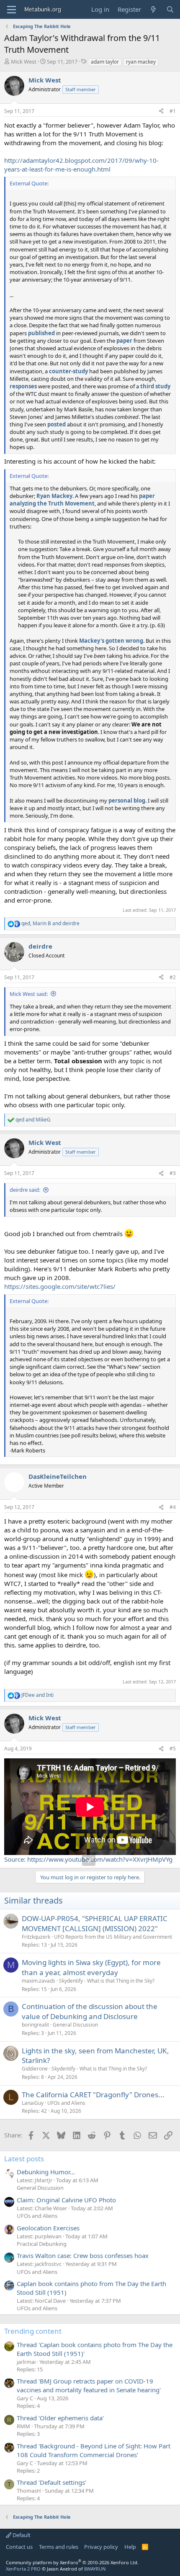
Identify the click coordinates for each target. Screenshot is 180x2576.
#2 (173, 977)
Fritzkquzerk (36, 1937)
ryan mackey (141, 62)
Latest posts (24, 2159)
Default (21, 2535)
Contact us (19, 2547)
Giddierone (35, 2069)
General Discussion (75, 2025)
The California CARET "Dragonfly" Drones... (93, 2095)
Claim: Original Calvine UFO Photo (66, 2200)
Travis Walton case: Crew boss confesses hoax (83, 2255)
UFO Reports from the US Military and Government (113, 1937)
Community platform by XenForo (72, 2562)
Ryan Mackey (54, 496)
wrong (134, 641)
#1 (173, 111)
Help (130, 2547)
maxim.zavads (39, 1981)
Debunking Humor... (46, 2172)
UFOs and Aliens (66, 2103)
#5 (173, 1749)
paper (124, 341)
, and (50, 924)
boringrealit (35, 2025)
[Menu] (12, 10)
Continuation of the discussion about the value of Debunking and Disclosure (90, 2011)
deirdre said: (25, 1190)
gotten (115, 641)
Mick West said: (29, 994)
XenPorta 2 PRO (23, 2569)
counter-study (68, 371)
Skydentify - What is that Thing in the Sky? (107, 1981)
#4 (173, 1507)
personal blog (127, 801)
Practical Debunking (42, 2244)
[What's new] (153, 9)
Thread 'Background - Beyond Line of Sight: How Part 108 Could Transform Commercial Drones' (94, 2450)
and (33, 1120)
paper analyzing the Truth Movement (82, 500)
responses (23, 386)
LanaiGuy (33, 2103)
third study (155, 386)
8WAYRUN (95, 2569)
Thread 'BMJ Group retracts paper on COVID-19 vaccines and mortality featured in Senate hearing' (89, 2385)
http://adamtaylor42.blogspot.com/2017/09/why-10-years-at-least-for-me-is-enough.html (81, 165)
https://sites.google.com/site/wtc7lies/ (60, 1286)
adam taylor (105, 62)
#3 (173, 1173)
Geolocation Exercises (48, 2228)
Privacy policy (101, 2547)
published (41, 333)
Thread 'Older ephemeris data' (60, 2418)
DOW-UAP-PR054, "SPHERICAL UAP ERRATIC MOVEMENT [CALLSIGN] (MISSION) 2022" (95, 1923)
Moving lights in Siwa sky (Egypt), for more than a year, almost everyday (91, 1967)
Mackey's (92, 641)
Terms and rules (59, 2547)
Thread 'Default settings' (51, 2482)
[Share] (161, 112)
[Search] (170, 9)
